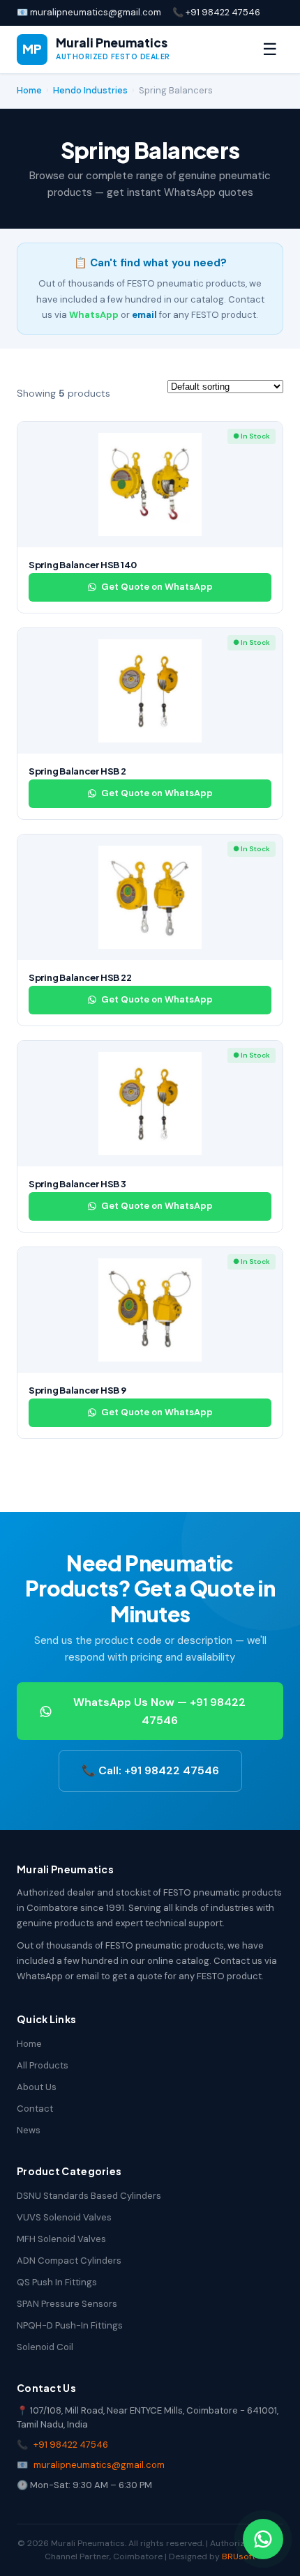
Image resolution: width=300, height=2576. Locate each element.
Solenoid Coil (45, 2347)
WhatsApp (94, 315)
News (29, 2130)
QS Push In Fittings (57, 2282)
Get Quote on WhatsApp (157, 587)
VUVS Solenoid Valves (64, 2217)
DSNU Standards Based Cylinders (89, 2196)
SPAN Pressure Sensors (67, 2304)
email (144, 315)
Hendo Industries (90, 90)
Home (29, 90)
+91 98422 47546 (71, 2445)
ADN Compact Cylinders (69, 2261)
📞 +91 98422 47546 (216, 12)
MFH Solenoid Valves (61, 2239)
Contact (35, 2109)
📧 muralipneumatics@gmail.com (89, 12)
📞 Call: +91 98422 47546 (150, 1770)
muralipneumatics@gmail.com (99, 2465)
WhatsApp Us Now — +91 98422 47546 (159, 1711)
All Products (43, 2065)
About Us (37, 2087)
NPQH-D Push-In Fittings (70, 2325)
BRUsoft (239, 2556)
